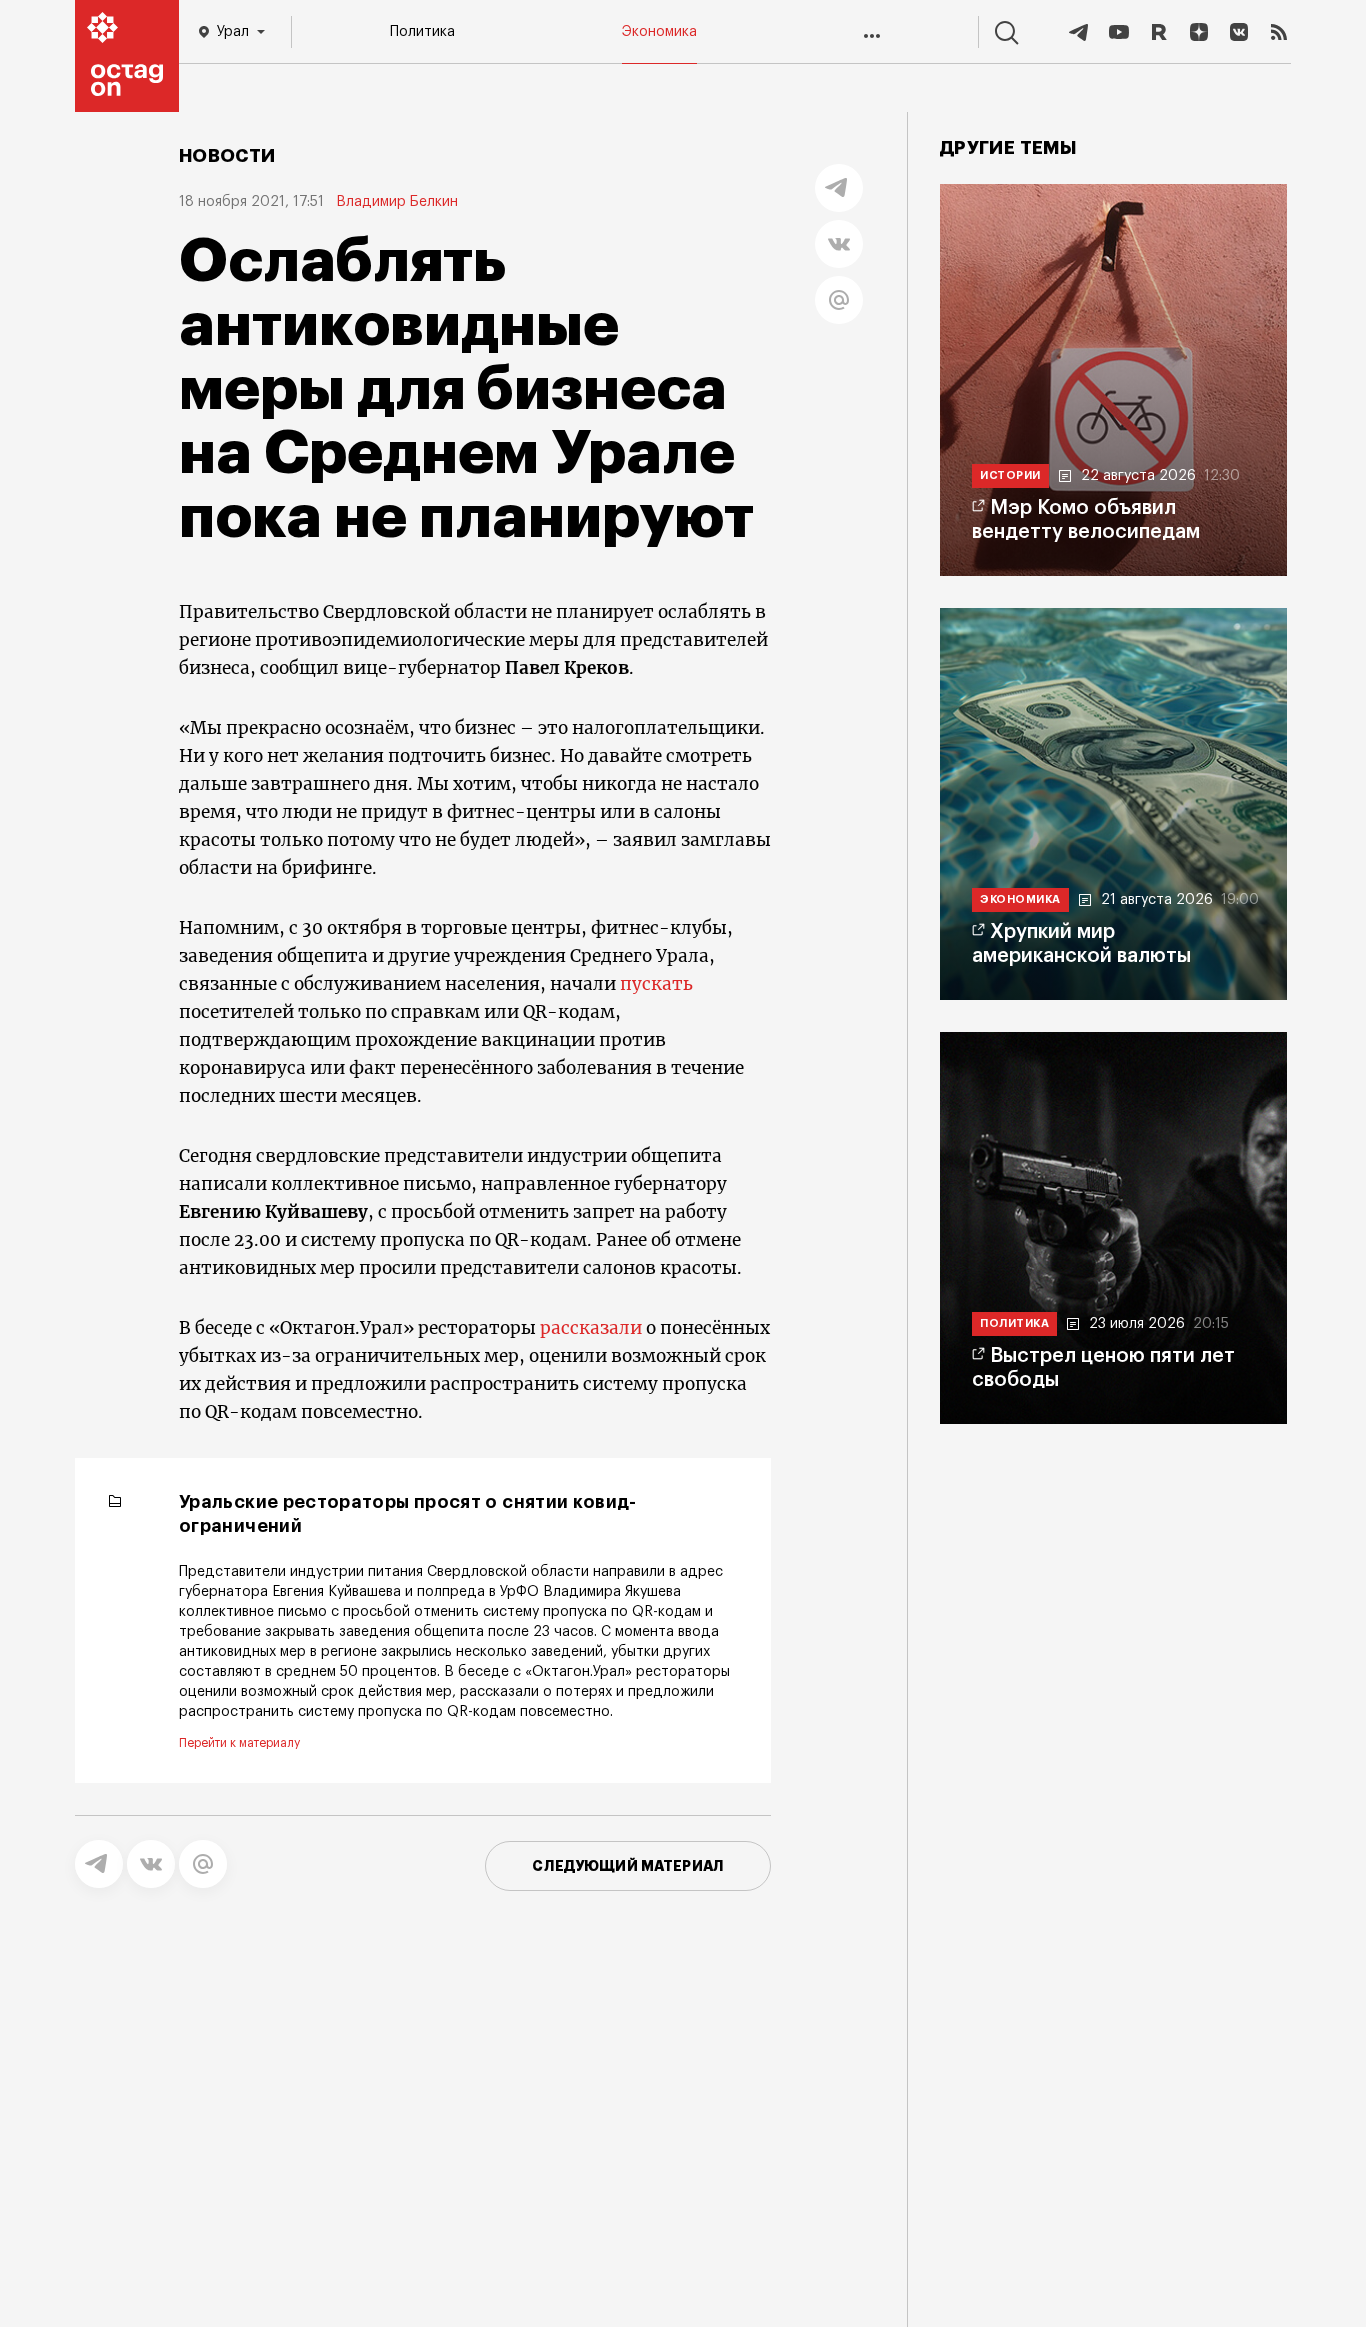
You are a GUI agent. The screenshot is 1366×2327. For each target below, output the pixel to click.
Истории (1010, 475)
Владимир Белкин (397, 202)
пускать (656, 984)
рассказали (591, 1328)
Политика (422, 32)
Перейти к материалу (239, 1743)
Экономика (659, 32)
